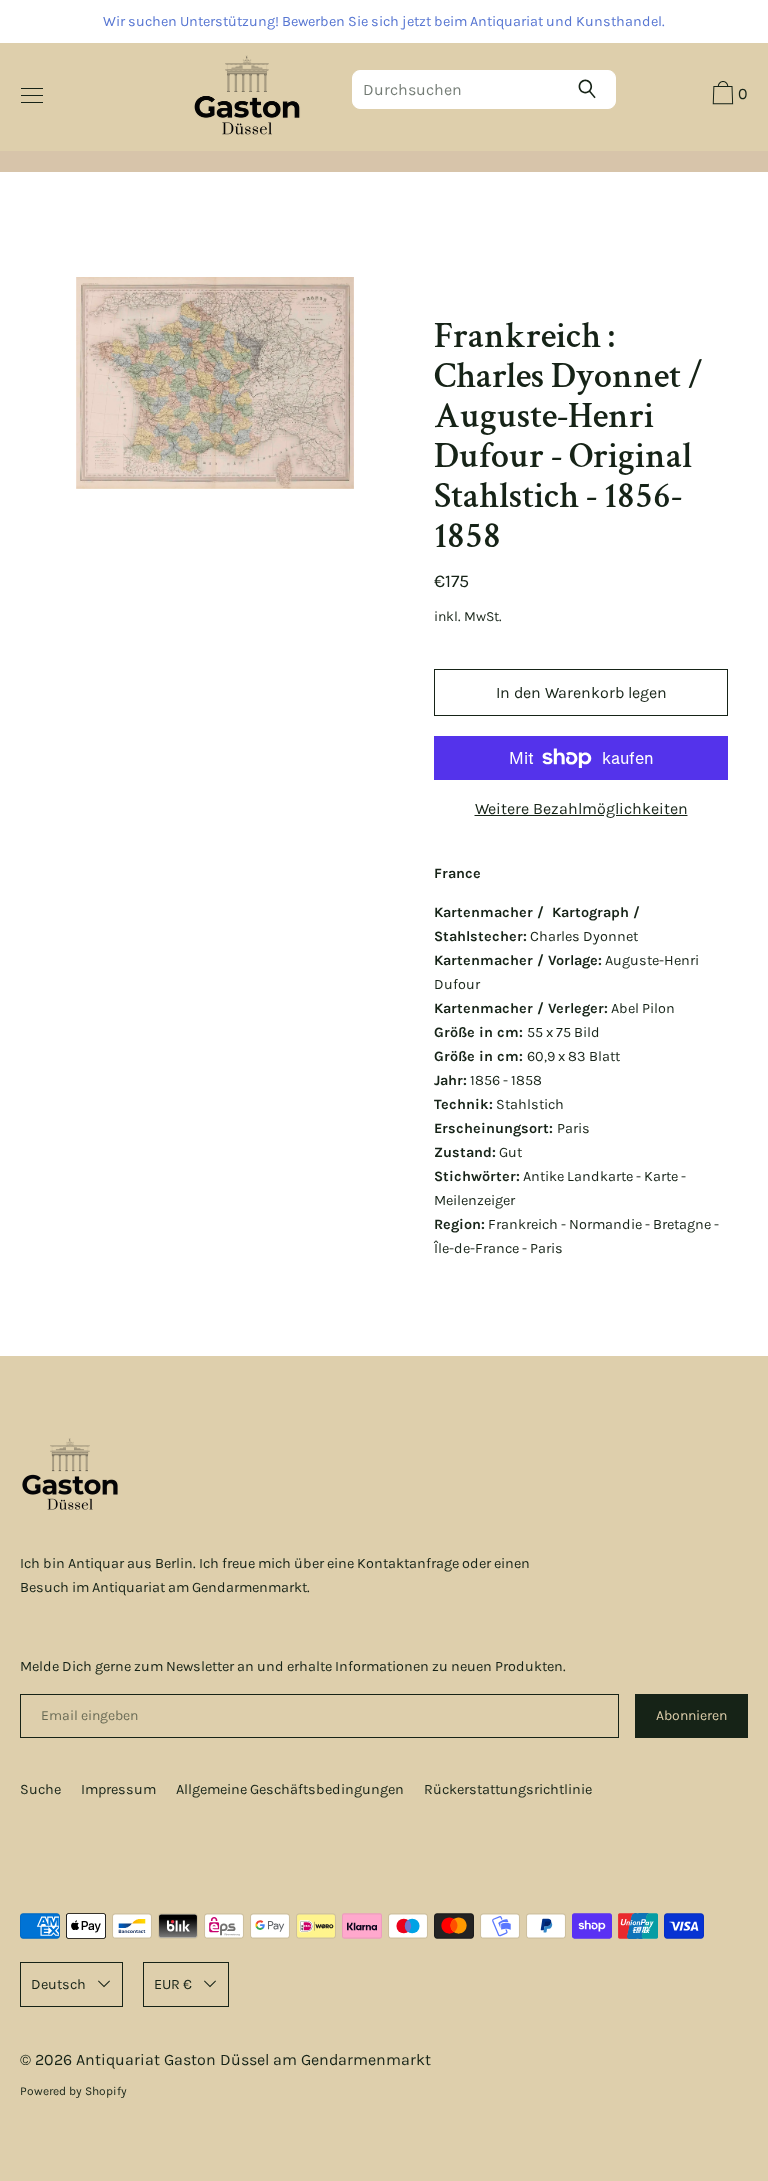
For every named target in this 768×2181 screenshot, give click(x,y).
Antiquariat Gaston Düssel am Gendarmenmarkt (253, 2059)
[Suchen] (592, 89)
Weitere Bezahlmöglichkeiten (581, 808)
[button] (727, 96)
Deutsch (58, 1984)
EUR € (173, 1984)
